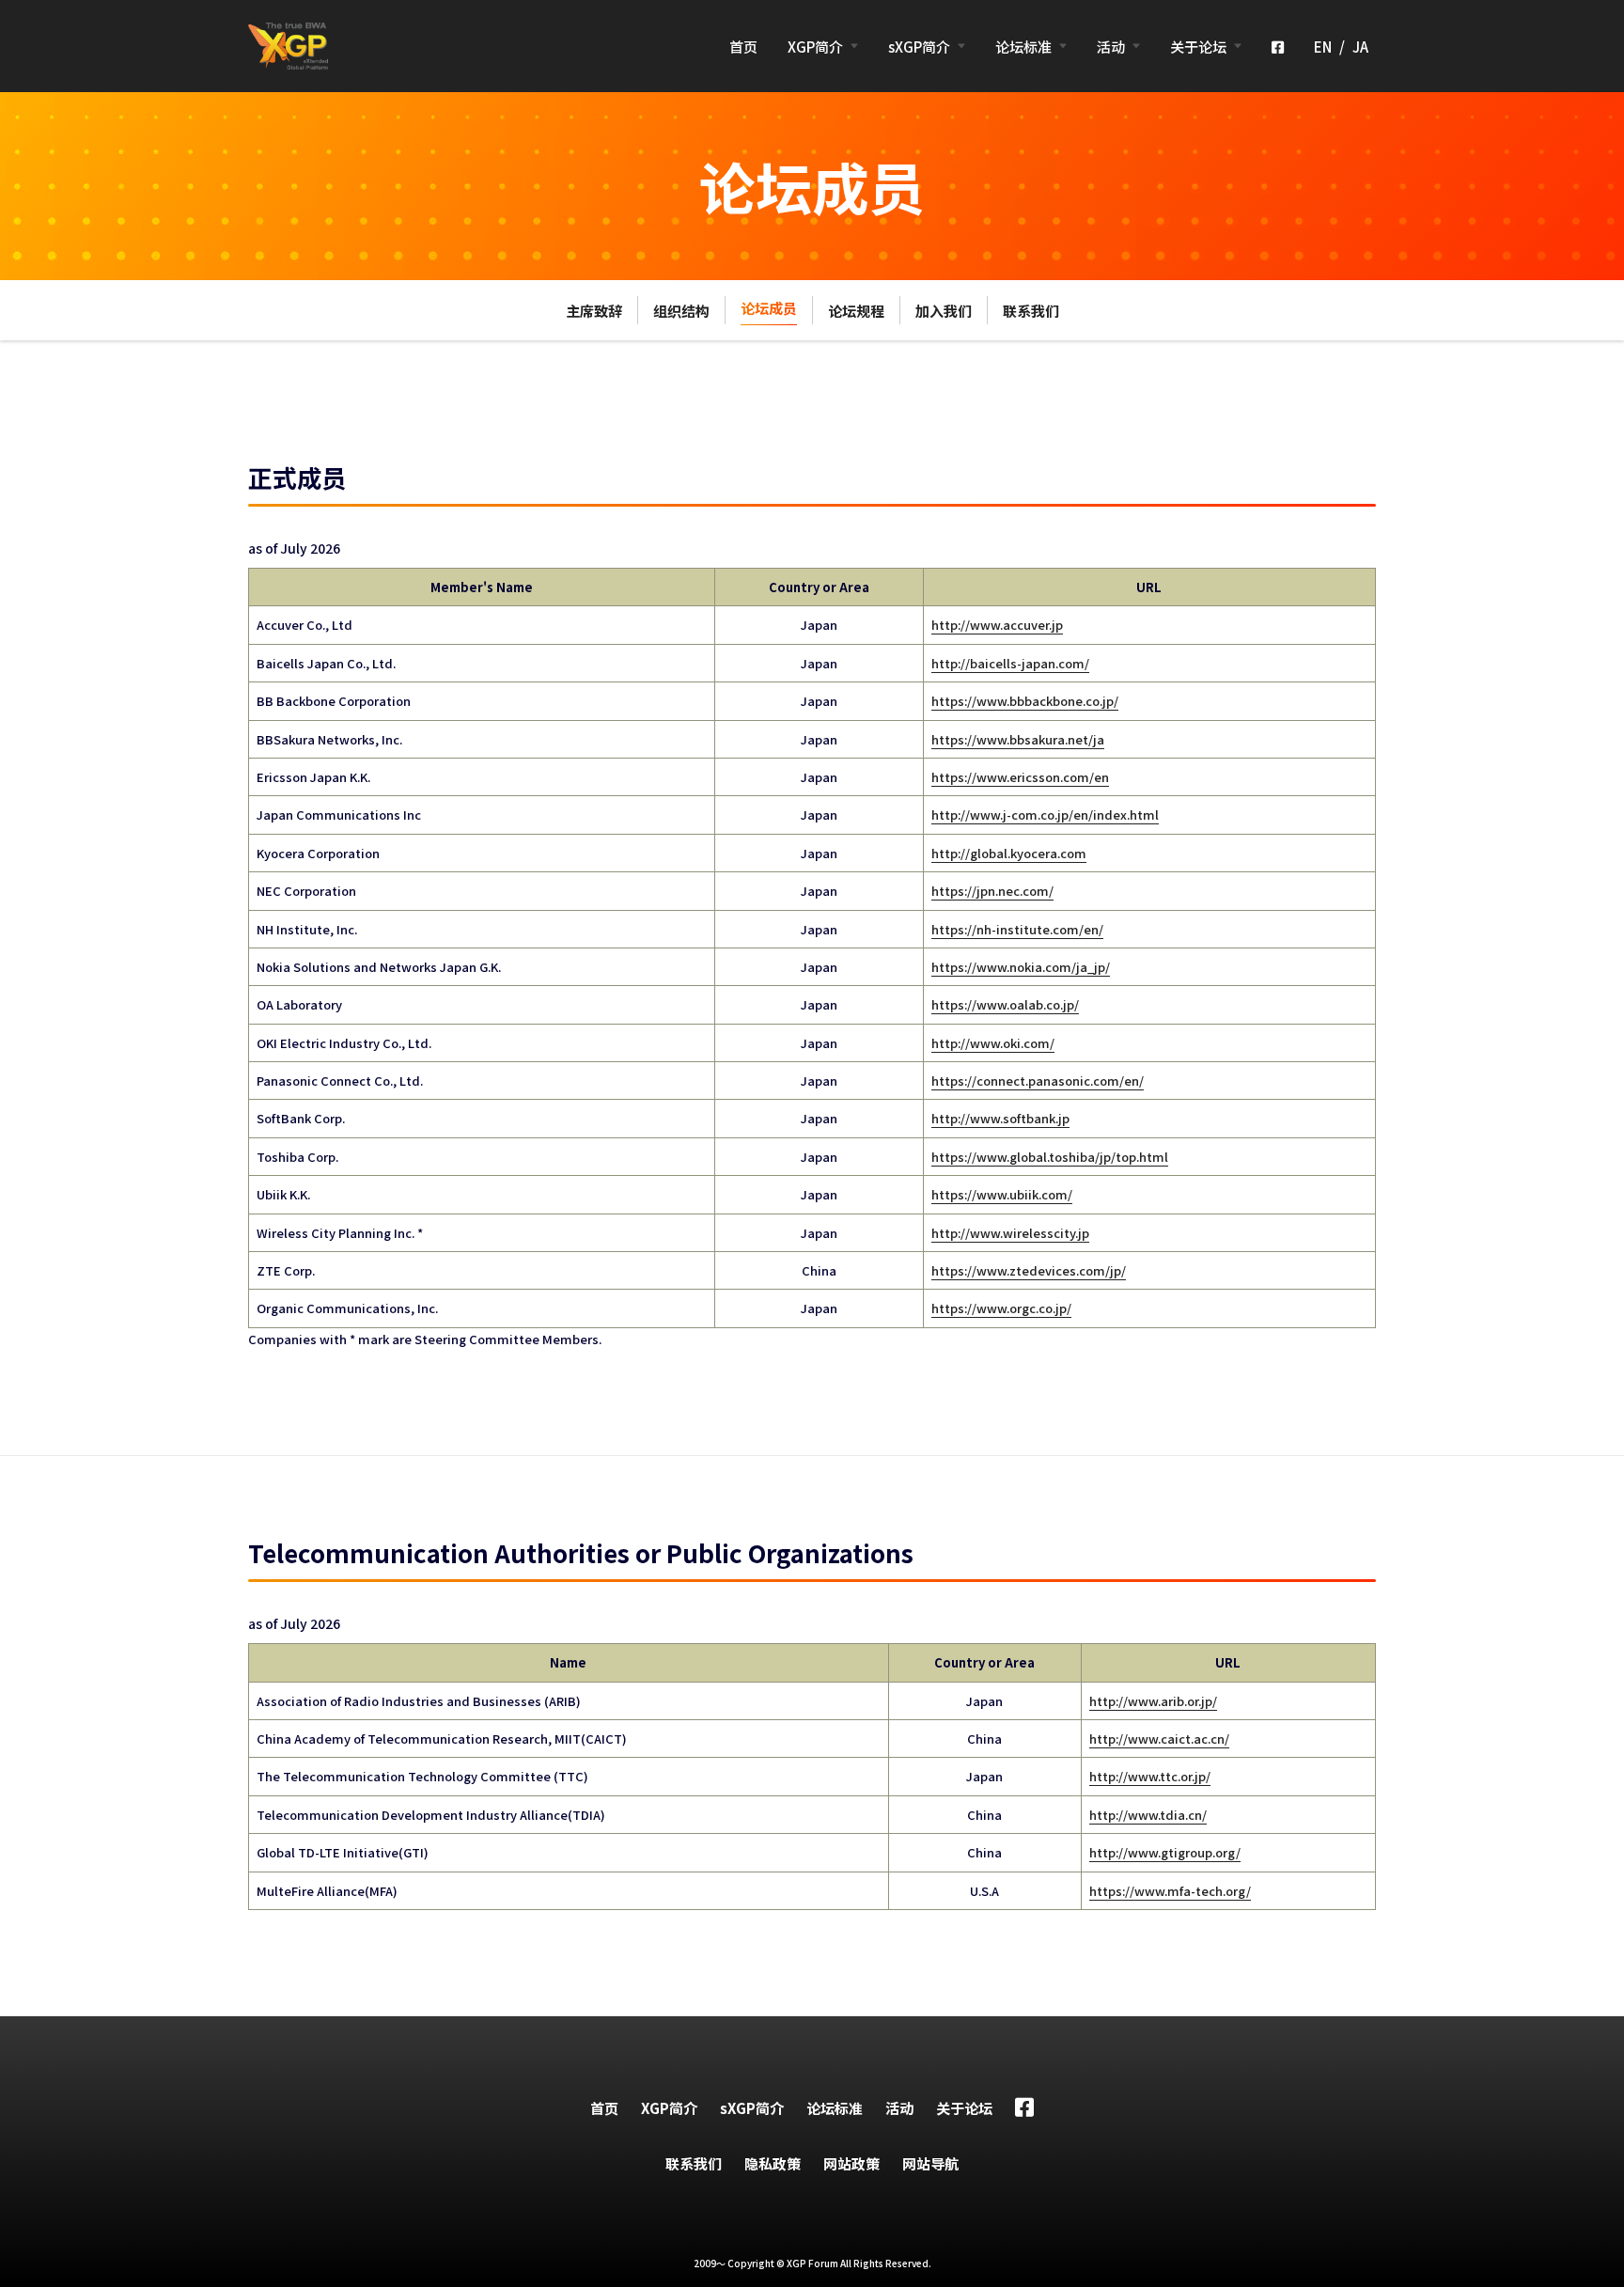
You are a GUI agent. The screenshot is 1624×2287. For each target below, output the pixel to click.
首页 (743, 47)
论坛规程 (856, 311)
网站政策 (851, 2163)
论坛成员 (769, 308)
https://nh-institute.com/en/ (1017, 929)
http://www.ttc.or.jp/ (1150, 1776)
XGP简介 (815, 47)
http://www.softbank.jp (1000, 1118)
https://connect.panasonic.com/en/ (1038, 1081)
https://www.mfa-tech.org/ (1170, 1891)
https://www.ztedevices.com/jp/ (1029, 1270)
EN (1323, 47)
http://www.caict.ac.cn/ (1159, 1739)
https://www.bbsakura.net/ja (1018, 739)
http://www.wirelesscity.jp (1010, 1233)
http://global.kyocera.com (1009, 853)
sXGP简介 (919, 47)
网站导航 (930, 2163)
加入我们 (944, 311)
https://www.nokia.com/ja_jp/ (1021, 967)
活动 (1111, 47)
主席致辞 (594, 311)
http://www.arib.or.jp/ (1153, 1701)
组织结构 (681, 311)
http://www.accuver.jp (997, 625)
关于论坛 (1198, 47)
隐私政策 (773, 2163)
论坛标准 (1023, 47)
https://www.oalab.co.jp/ (1005, 1004)
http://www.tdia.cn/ (1148, 1815)
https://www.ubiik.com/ (1002, 1194)
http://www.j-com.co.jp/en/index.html (1045, 815)
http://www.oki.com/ (993, 1043)
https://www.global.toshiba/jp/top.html (1050, 1157)
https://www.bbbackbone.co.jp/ (1025, 701)
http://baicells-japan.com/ (1010, 663)
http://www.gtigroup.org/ (1165, 1852)
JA (1360, 47)
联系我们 (1031, 311)
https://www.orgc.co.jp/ (1001, 1308)
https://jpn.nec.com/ (992, 891)
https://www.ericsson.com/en (1020, 777)
